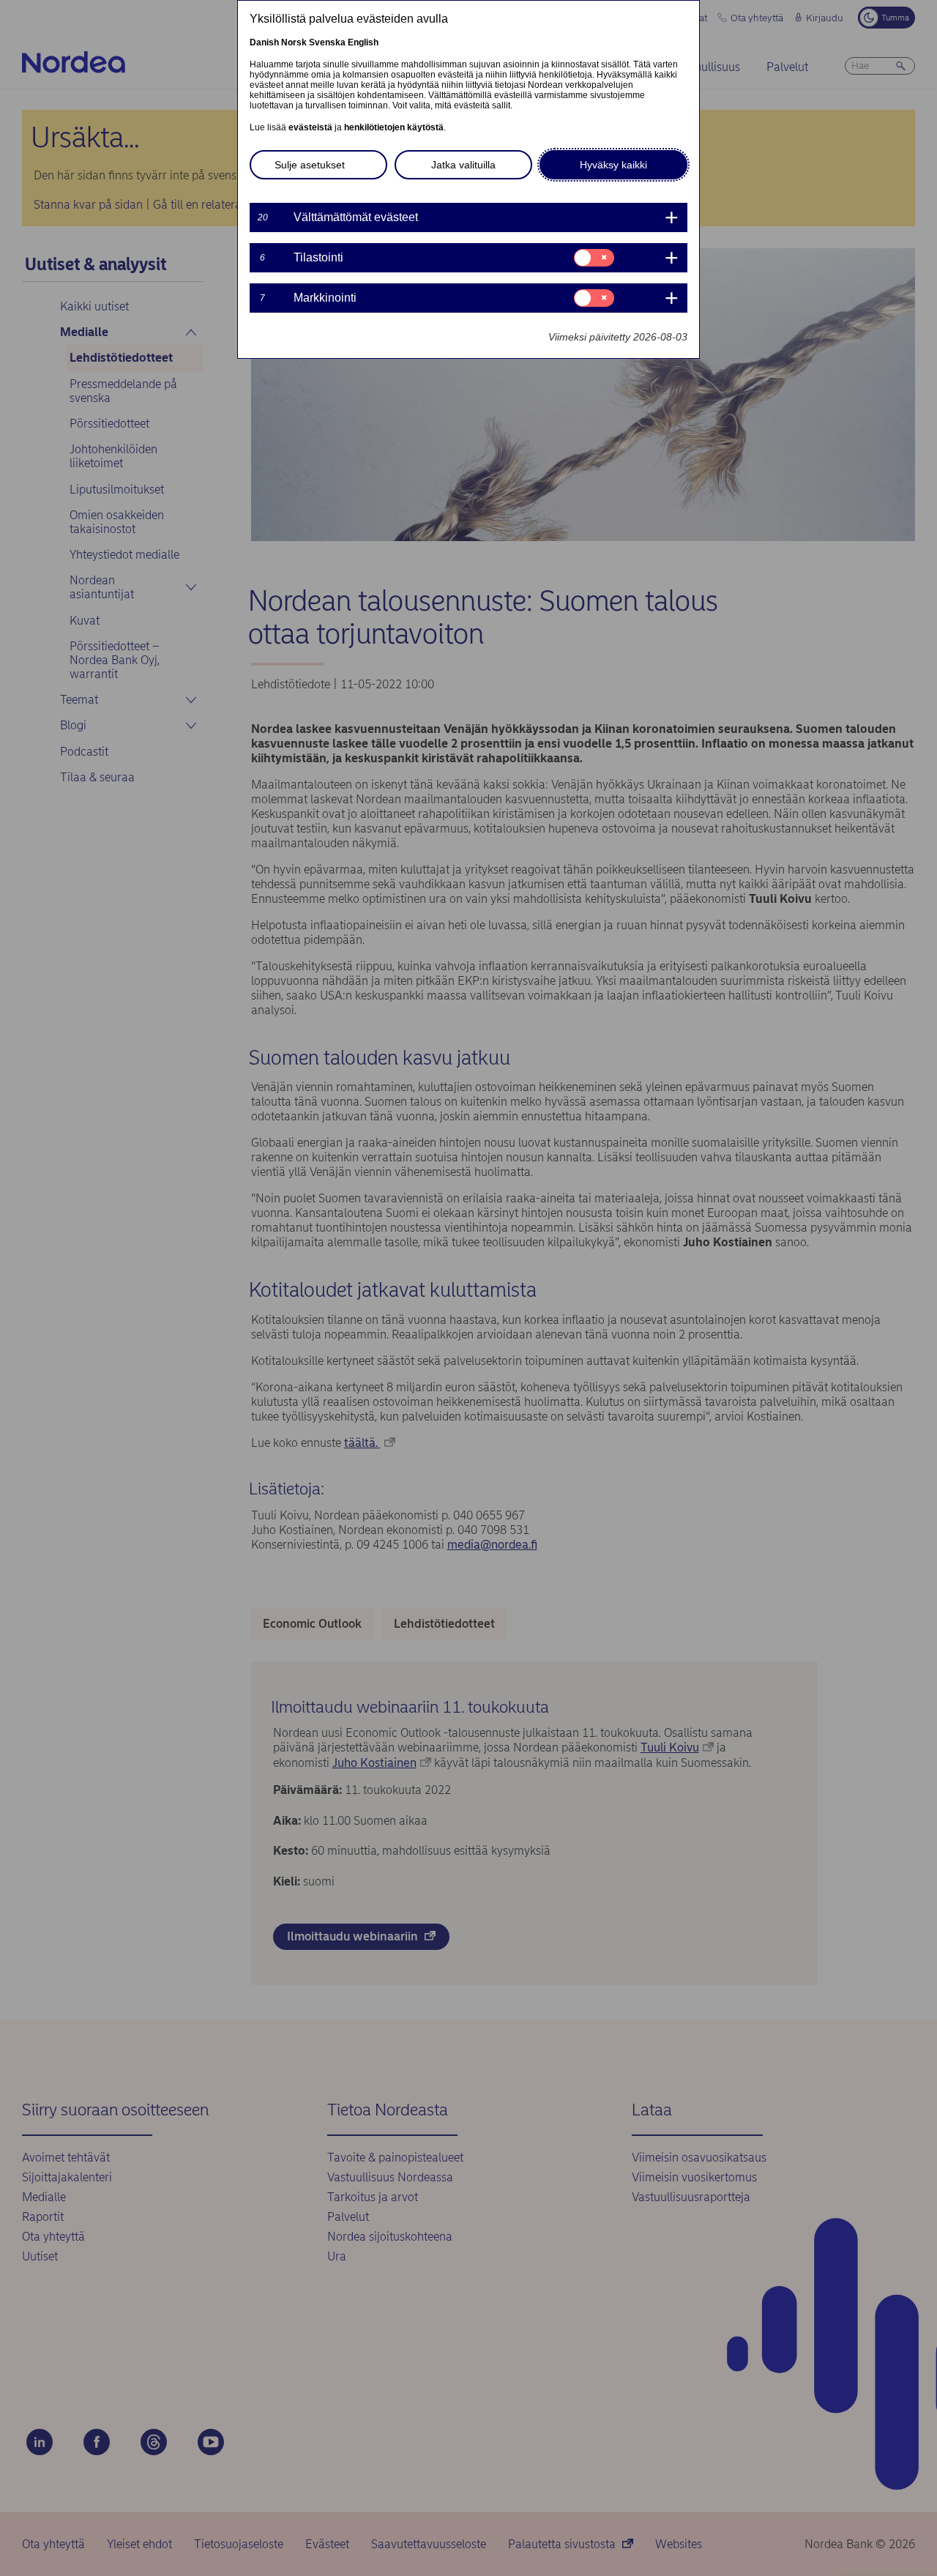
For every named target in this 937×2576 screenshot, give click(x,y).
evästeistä (310, 127)
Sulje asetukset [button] (310, 165)
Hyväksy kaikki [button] (613, 165)
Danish (264, 42)
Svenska (327, 42)
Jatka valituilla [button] (463, 165)
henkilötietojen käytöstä (394, 127)
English (363, 42)
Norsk (294, 42)
